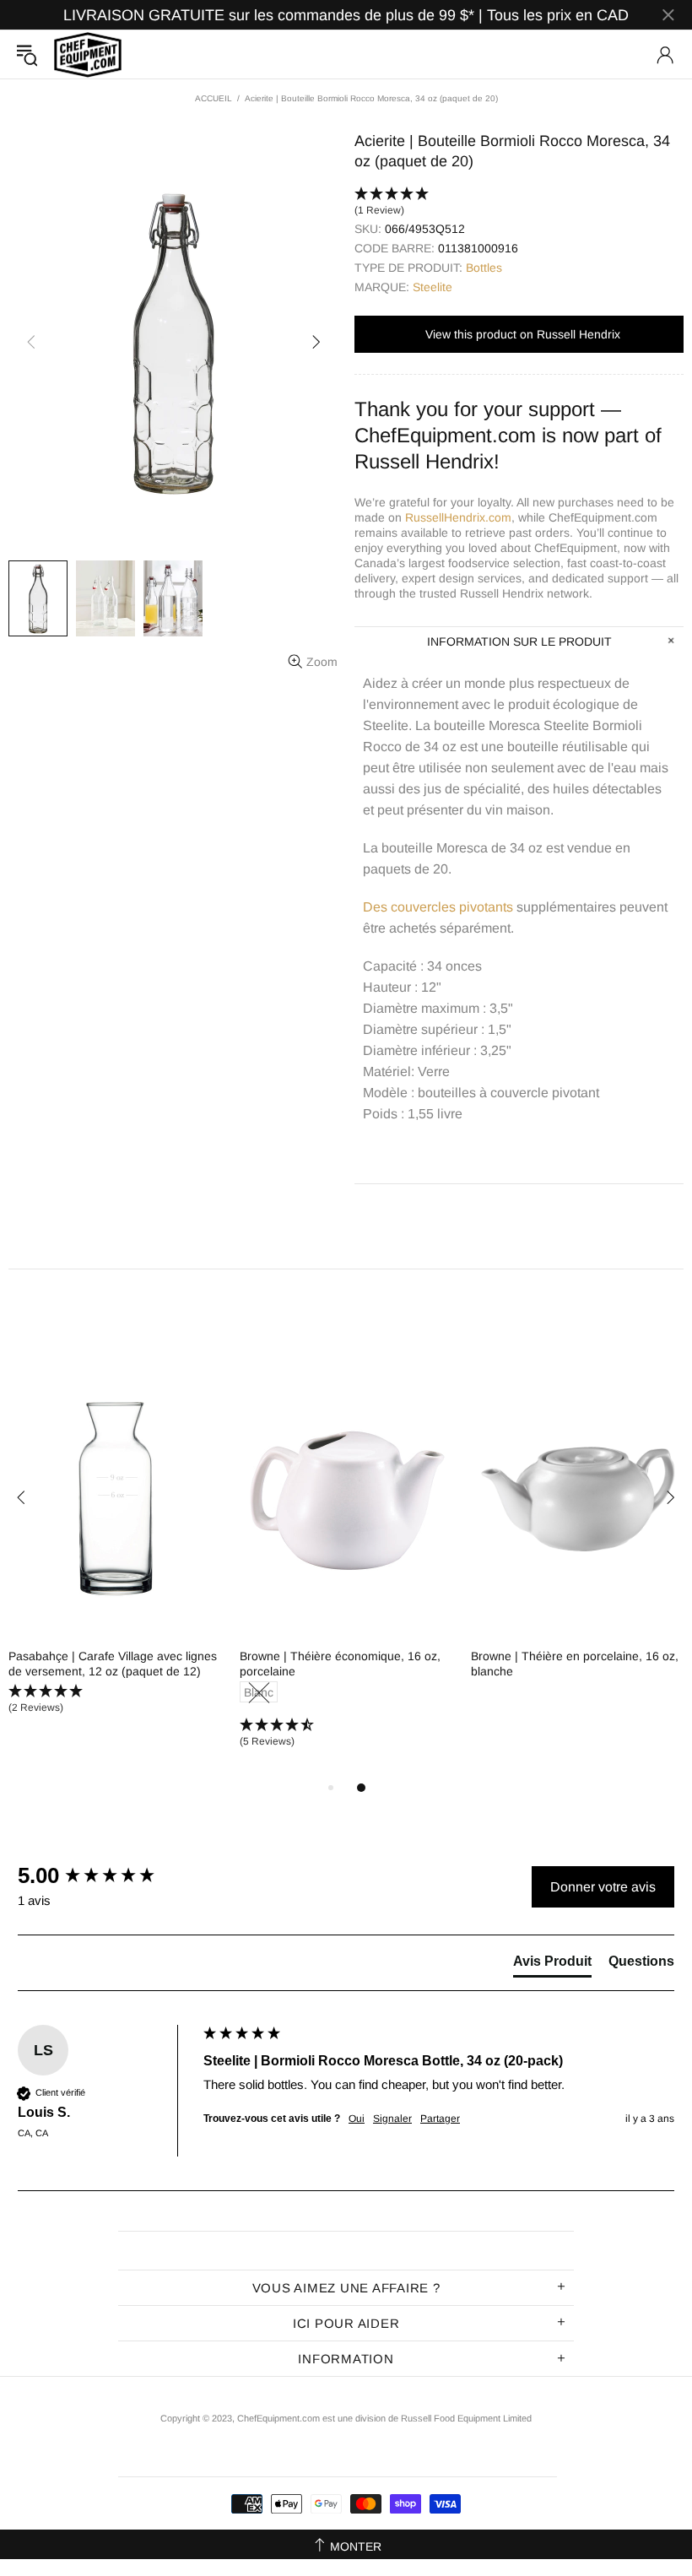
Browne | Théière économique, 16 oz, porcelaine (340, 1664)
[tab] (552, 1965)
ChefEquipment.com (88, 54)
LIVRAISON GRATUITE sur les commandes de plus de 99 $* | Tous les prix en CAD (346, 15)
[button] (519, 203)
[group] (106, 1875)
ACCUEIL (214, 98)
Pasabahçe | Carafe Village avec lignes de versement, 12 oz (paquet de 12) (113, 1664)
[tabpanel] (116, 1553)
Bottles (484, 268)
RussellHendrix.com (458, 517)
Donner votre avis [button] (603, 1887)
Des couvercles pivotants (438, 907)
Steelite (432, 287)
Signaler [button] (392, 2119)
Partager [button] (440, 2119)
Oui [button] (357, 2119)
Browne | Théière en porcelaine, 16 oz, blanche (575, 1664)
